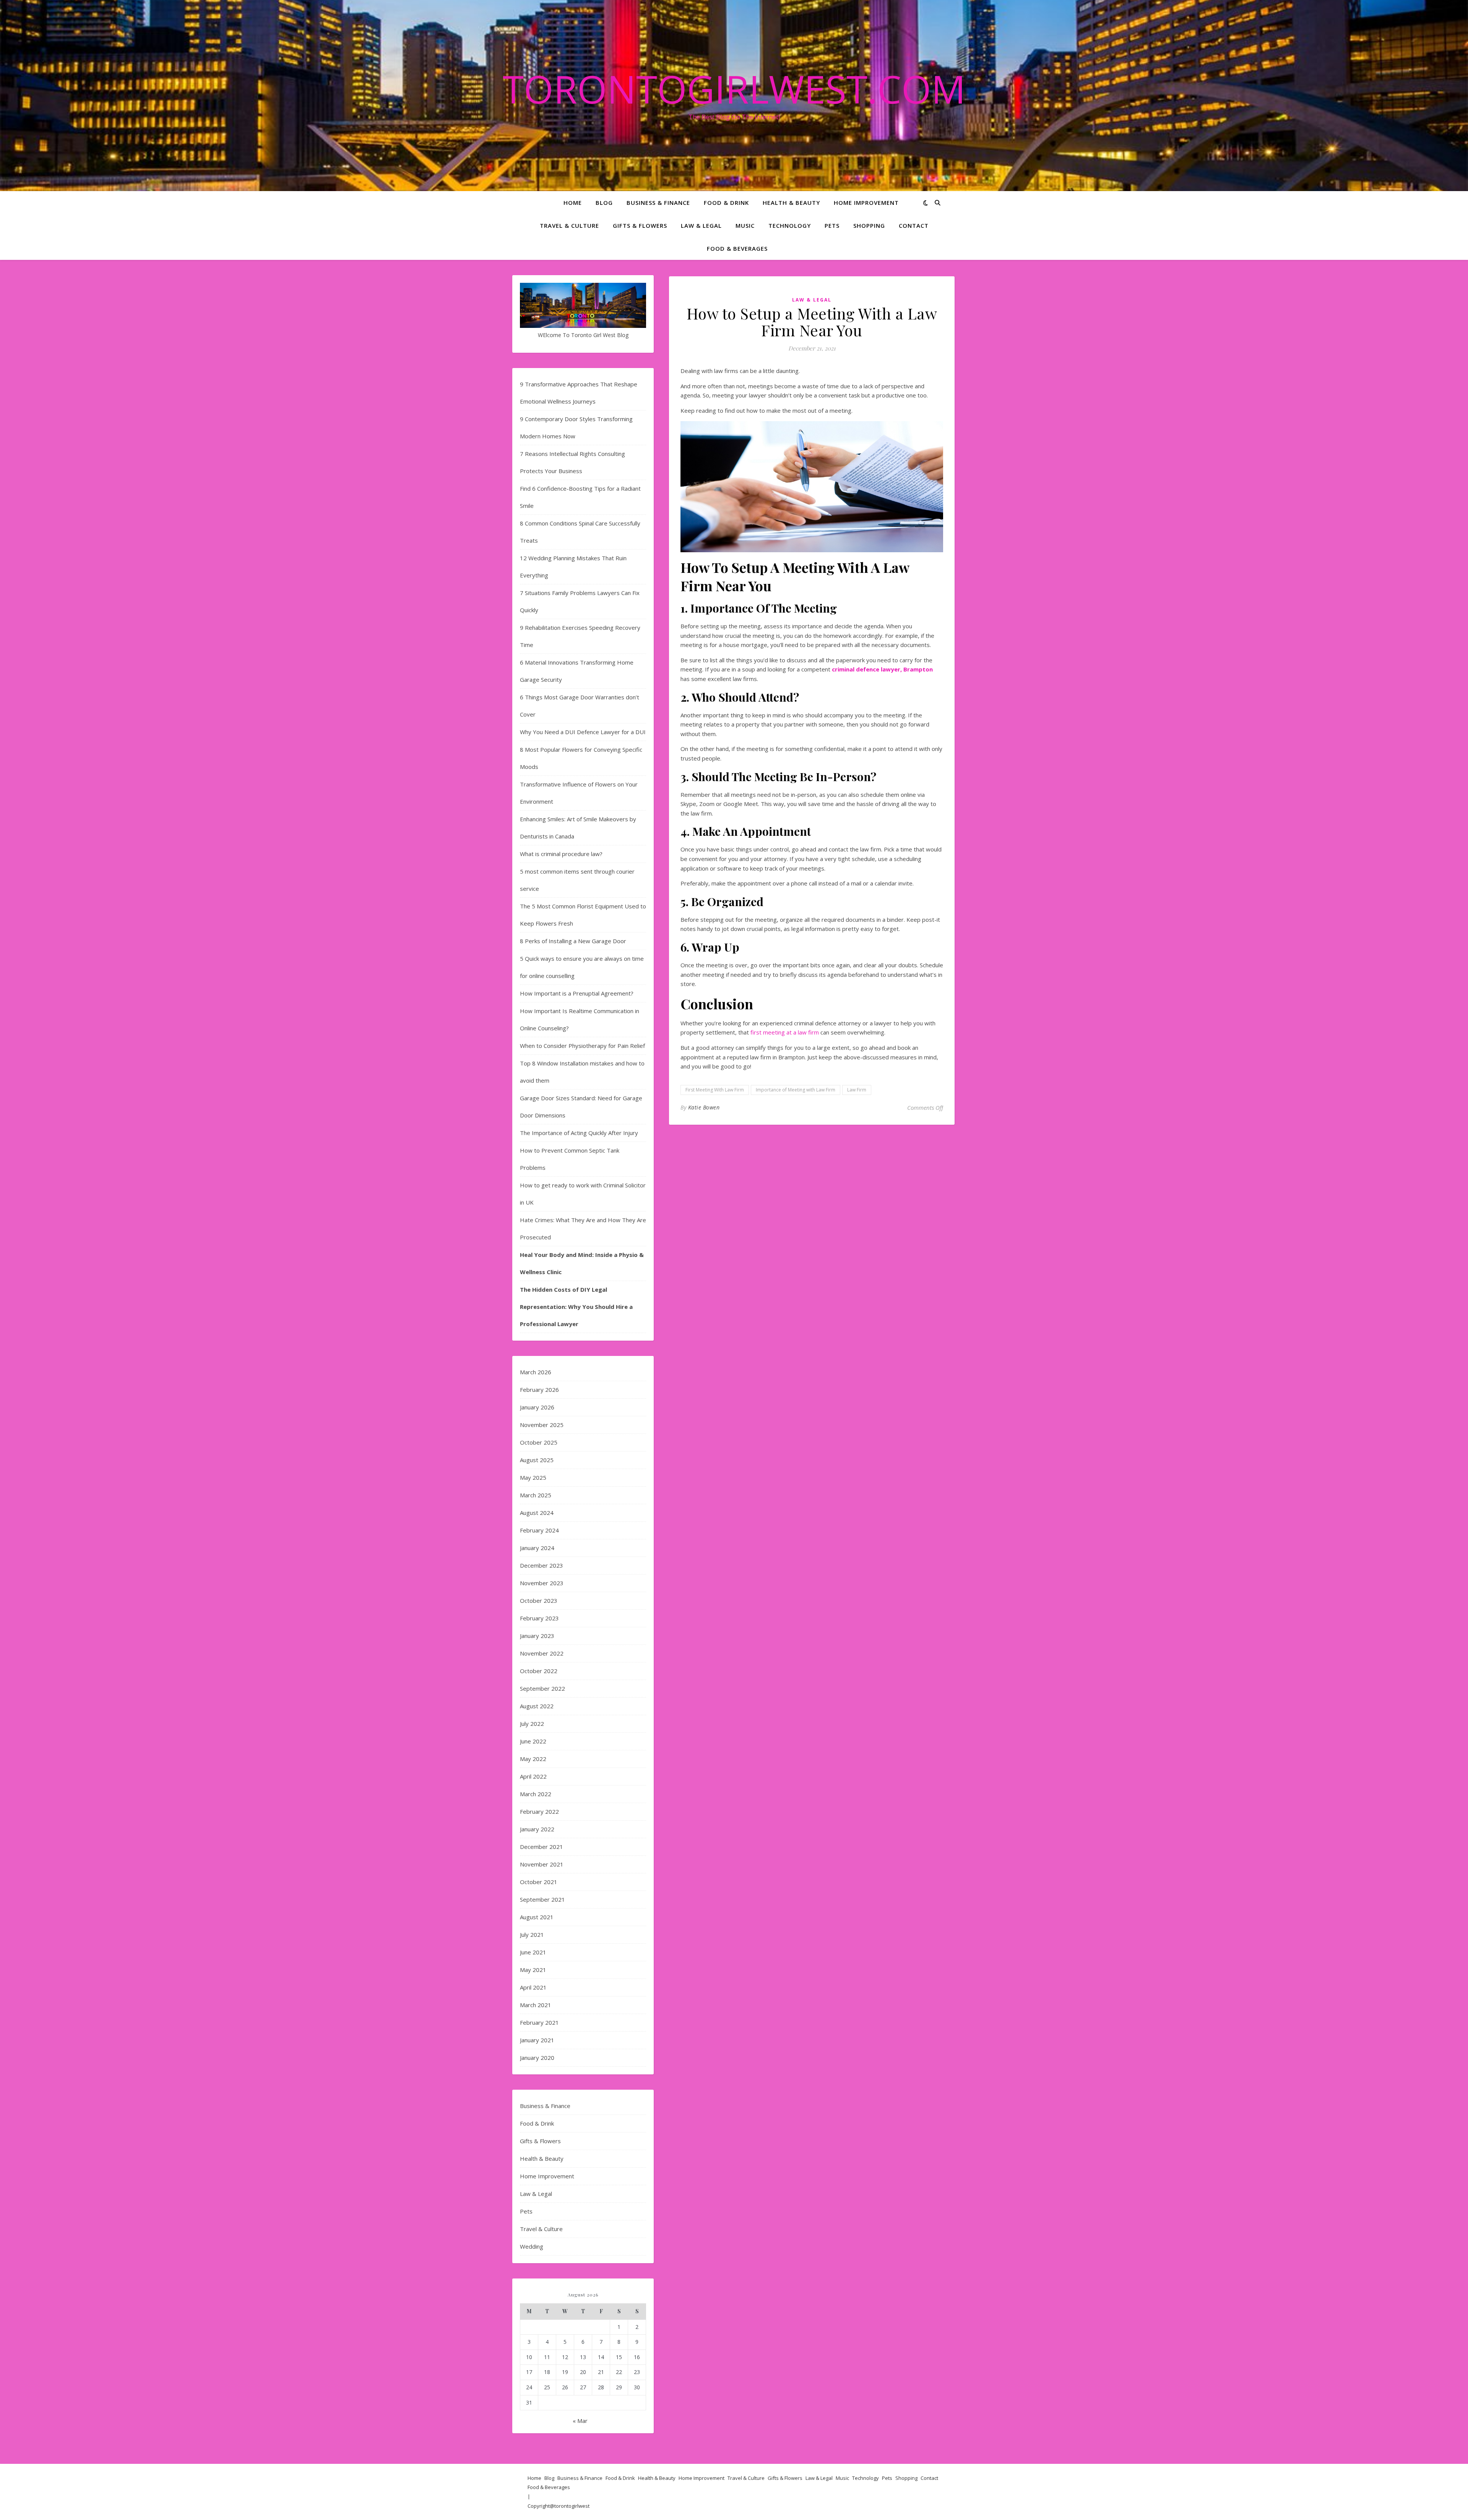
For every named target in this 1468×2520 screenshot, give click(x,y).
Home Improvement (866, 203)
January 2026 (537, 1407)
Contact (914, 225)
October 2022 (539, 1671)
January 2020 (537, 2058)
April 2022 (533, 1776)
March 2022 (536, 1794)
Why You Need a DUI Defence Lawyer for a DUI (583, 732)
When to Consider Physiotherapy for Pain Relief (582, 1046)
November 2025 (542, 1425)
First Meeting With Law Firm (715, 1090)
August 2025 (537, 1460)
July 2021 (532, 1935)
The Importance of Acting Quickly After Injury (579, 1133)
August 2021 (537, 1917)
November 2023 (542, 1583)
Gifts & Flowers (640, 225)
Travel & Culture (569, 225)
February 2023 (539, 1618)
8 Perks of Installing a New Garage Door (573, 941)
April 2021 (533, 1987)
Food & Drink (726, 203)
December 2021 (542, 1847)
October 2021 (539, 1882)
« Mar (580, 2421)
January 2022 (537, 1829)
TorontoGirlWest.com (734, 89)
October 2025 (539, 1442)
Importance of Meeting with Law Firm (796, 1090)
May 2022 (533, 1759)
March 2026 (536, 1372)
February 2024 (539, 1530)
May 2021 (533, 1970)
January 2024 (537, 1548)
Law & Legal (701, 225)
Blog (604, 203)
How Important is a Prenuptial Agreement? (577, 993)
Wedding (532, 2246)
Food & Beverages (737, 248)
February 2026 (539, 1390)
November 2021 (542, 1864)
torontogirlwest (572, 2506)
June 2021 (533, 1952)
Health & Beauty (791, 203)
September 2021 (542, 1899)
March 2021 (536, 2005)
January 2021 (537, 2040)
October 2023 (539, 1601)
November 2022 (542, 1653)
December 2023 (542, 1565)
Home (573, 203)
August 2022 (537, 1706)
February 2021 (539, 2022)
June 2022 (533, 1741)
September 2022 (542, 1688)
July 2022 (532, 1724)
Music (745, 225)
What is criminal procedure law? (561, 854)
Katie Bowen (704, 1107)
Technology (790, 225)
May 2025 (533, 1477)
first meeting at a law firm (785, 1032)
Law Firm (857, 1090)
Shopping (869, 225)
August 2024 (537, 1513)
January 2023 (537, 1636)
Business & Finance (658, 203)
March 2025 (536, 1495)
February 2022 (539, 1811)
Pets (832, 225)
